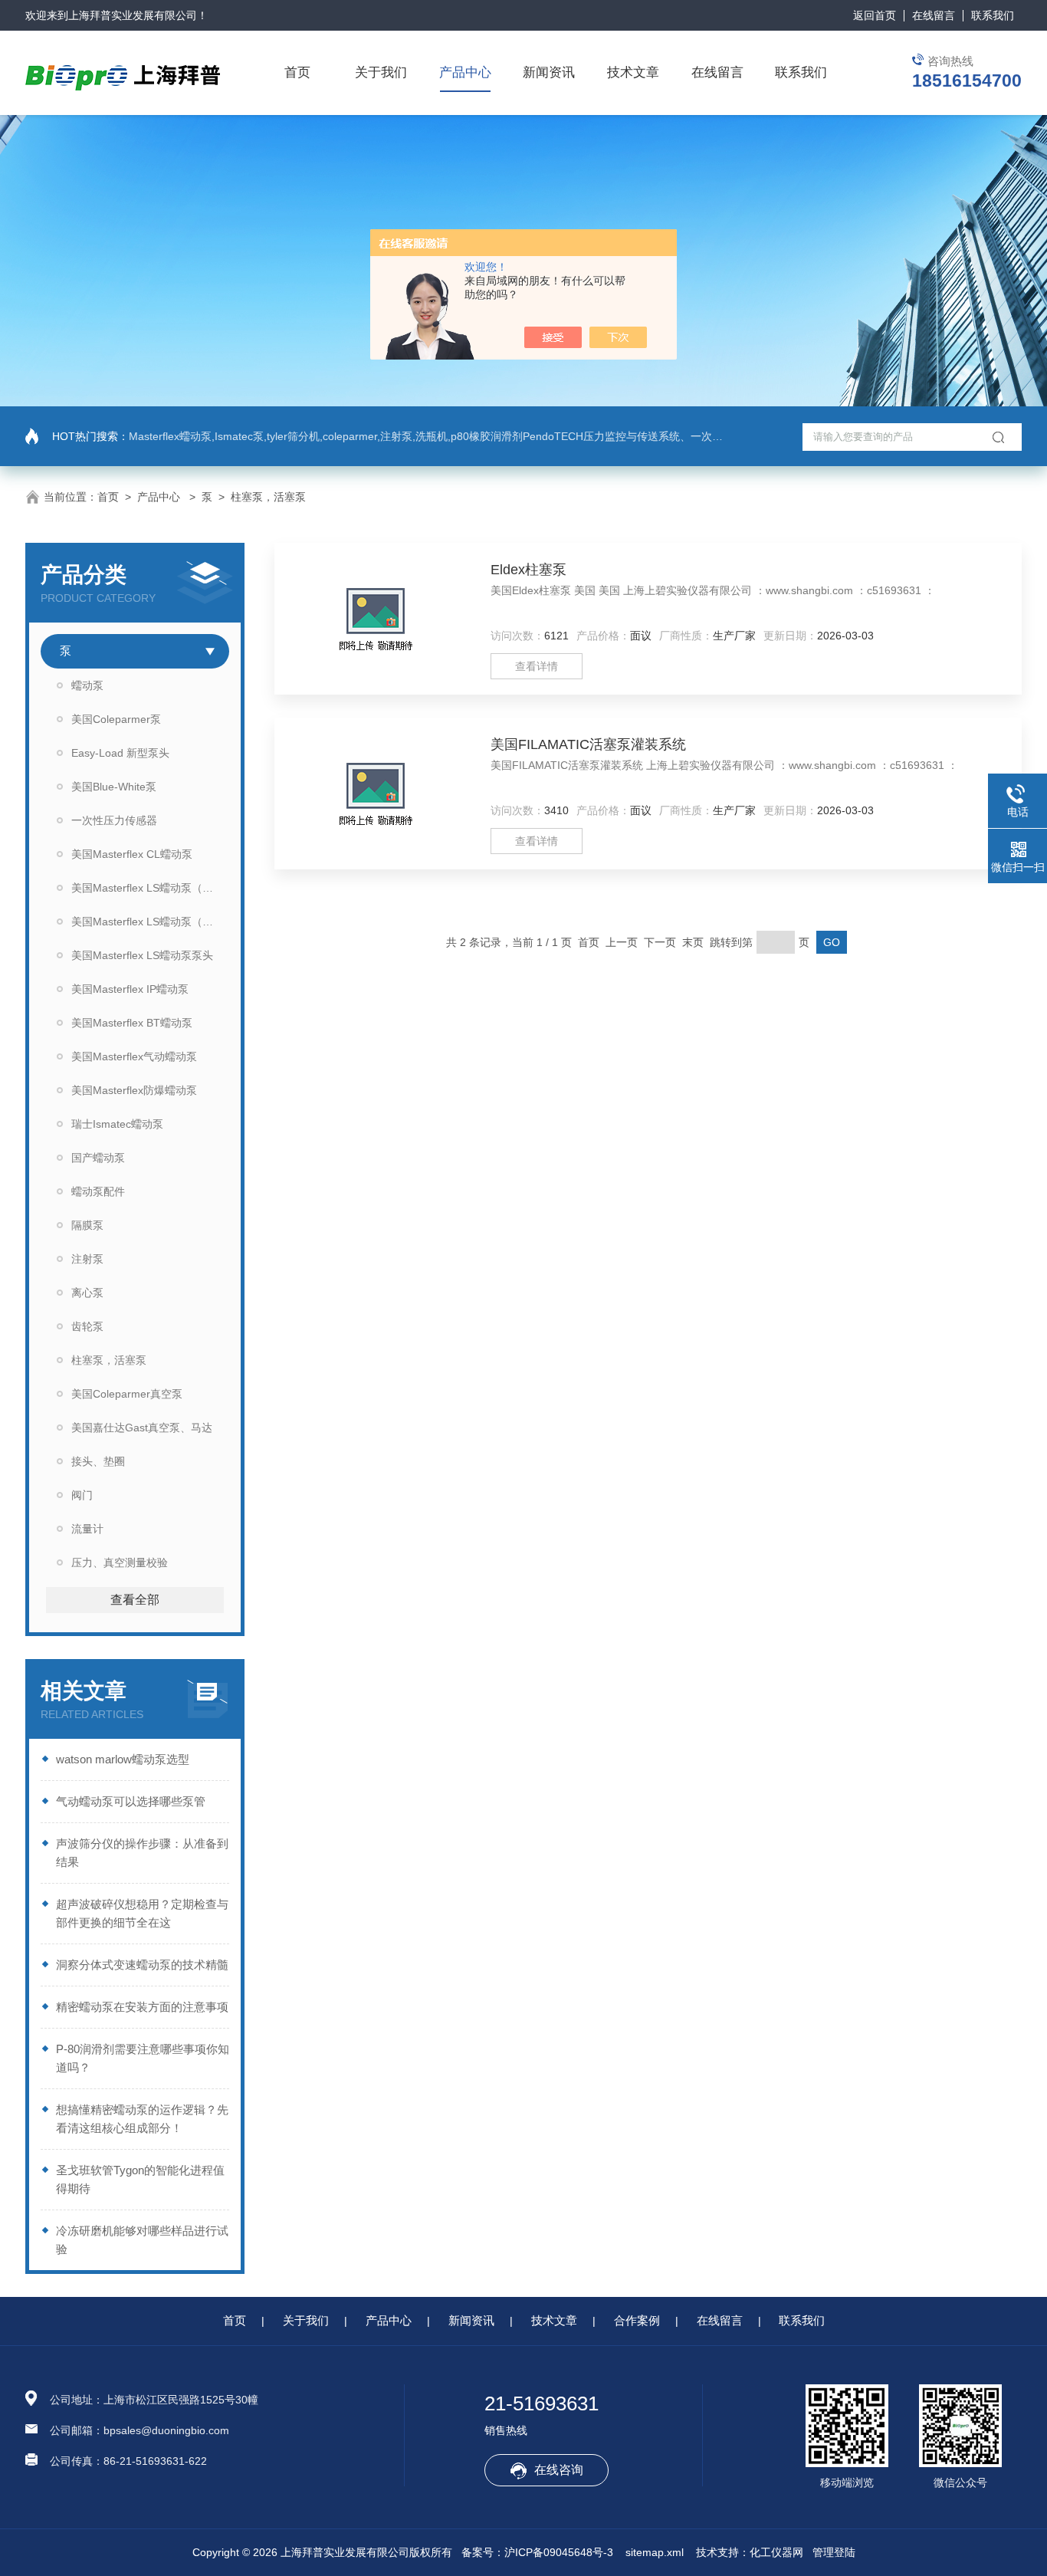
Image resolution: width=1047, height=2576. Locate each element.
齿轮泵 (87, 1326)
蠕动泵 (87, 685)
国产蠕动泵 (98, 1158)
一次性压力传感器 (114, 820)
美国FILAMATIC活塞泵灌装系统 (588, 744)
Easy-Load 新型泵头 (120, 753)
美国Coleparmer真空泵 (127, 1394)
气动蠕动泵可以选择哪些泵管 (131, 1801)
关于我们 (381, 72)
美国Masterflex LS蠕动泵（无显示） (150, 888)
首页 (297, 72)
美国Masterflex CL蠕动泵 (132, 854)
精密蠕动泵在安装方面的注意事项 (142, 2007)
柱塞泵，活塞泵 (268, 497)
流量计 (87, 1529)
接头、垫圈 (98, 1461)
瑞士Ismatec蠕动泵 (117, 1124)
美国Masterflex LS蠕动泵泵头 (142, 955)
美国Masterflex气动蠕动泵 (134, 1056)
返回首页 (875, 15)
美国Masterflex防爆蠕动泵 (134, 1090)
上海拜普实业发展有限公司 (133, 15)
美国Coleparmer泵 (116, 719)
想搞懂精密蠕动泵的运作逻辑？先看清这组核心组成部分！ (142, 2119)
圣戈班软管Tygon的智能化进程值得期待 (140, 2179)
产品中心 (465, 72)
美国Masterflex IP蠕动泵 (130, 989)
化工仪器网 (776, 2552)
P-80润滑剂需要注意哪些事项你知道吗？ (143, 2058)
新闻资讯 (549, 72)
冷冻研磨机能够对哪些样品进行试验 (142, 2240)
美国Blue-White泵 (114, 787)
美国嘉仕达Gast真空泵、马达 (142, 1428)
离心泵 (87, 1293)
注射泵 (87, 1259)
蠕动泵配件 (98, 1191)
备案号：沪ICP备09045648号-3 (537, 2552)
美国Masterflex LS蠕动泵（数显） (150, 922)
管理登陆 (834, 2552)
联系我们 (993, 15)
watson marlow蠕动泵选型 (123, 1759)
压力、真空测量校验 (120, 1562)
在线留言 (934, 15)
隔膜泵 (87, 1225)
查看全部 (135, 1600)
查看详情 (537, 666)
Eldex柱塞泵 (528, 570)
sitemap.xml (655, 2552)
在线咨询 (559, 2470)
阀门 (82, 1495)
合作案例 (637, 2320)
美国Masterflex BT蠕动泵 (132, 1023)
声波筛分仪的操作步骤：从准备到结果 (142, 1853)
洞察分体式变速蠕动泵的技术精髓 (142, 1965)
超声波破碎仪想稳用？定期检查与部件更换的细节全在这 (142, 1913)
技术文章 (633, 72)
